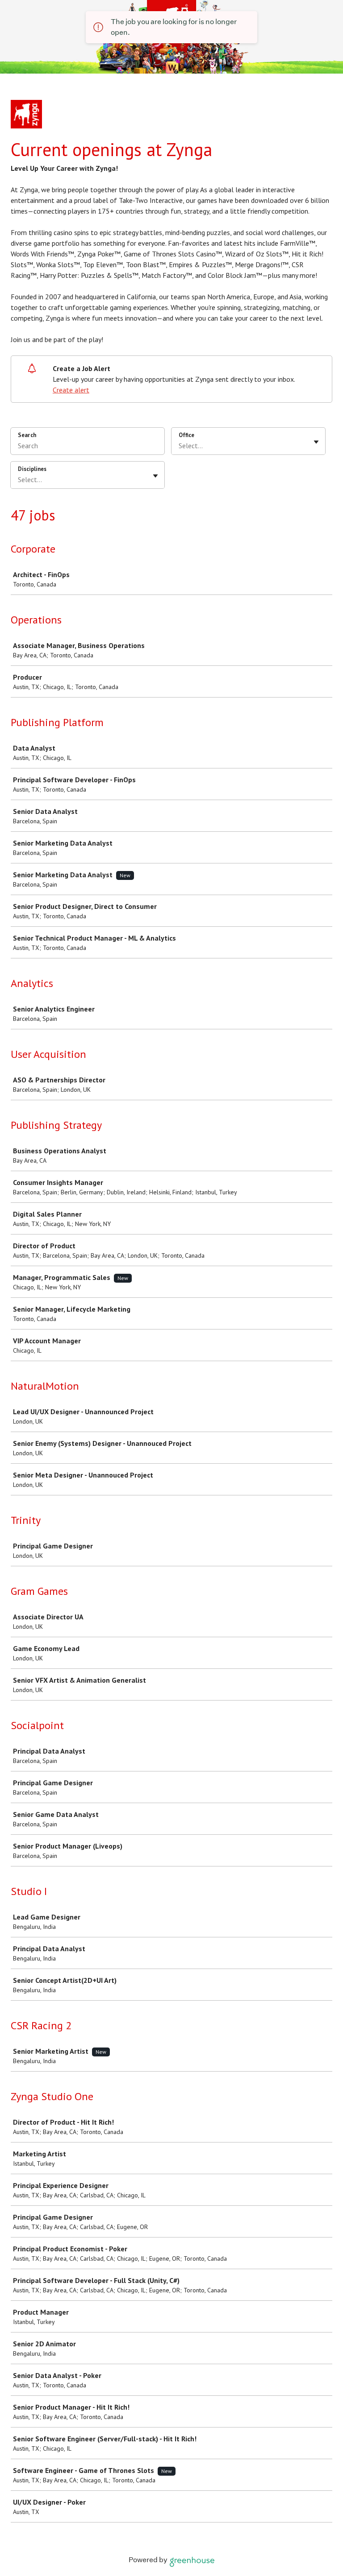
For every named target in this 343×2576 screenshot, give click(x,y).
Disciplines (32, 469)
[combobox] (180, 446)
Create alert (71, 390)
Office (186, 435)
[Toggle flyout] (316, 442)
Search (27, 435)
